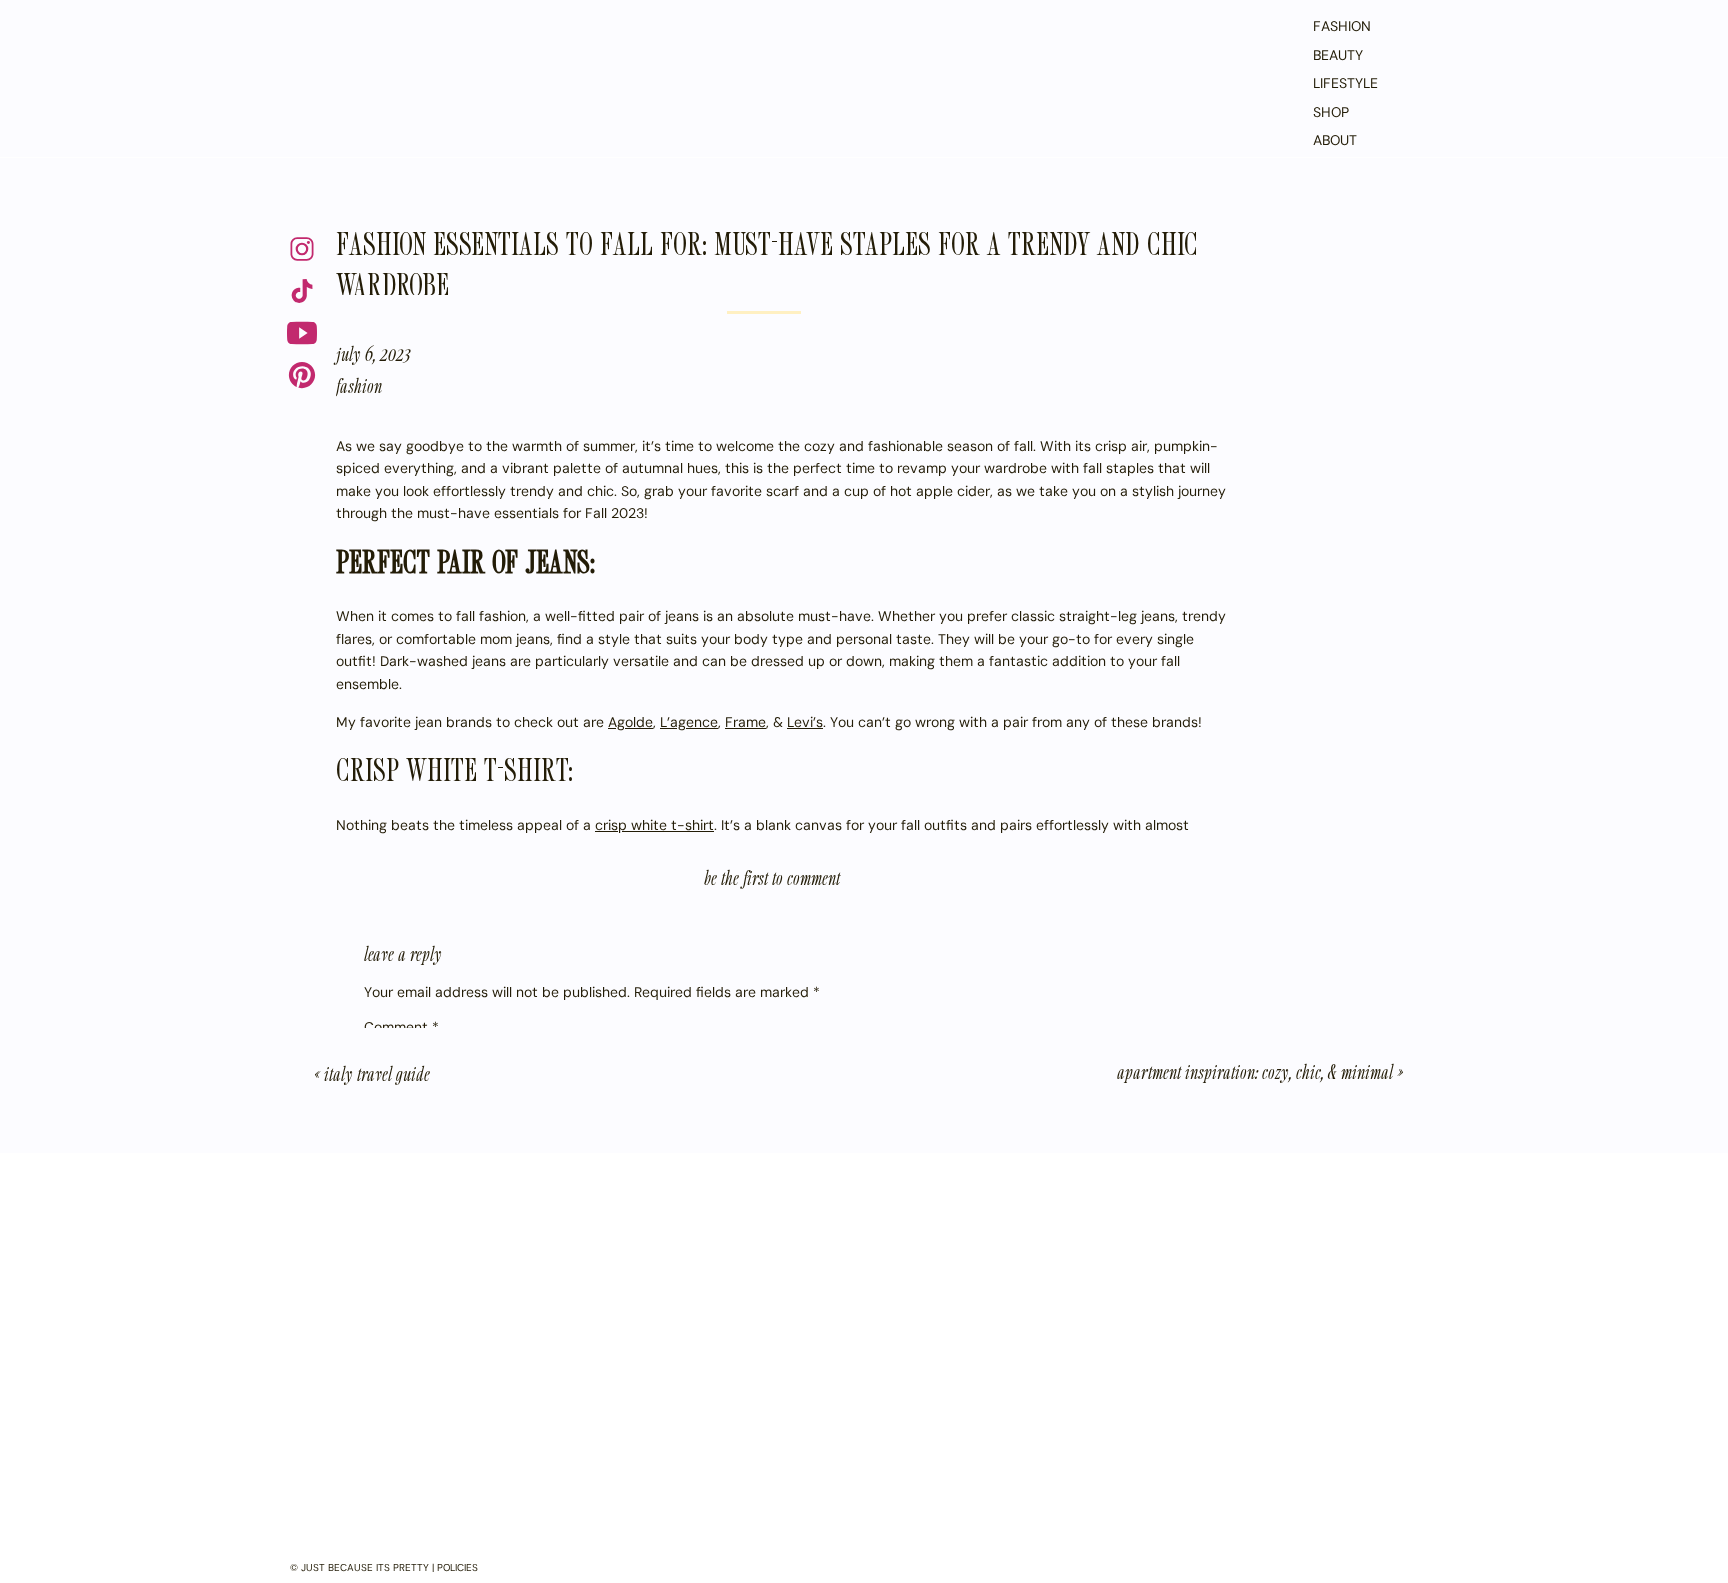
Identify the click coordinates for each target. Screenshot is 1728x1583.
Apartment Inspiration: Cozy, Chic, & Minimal (1255, 1071)
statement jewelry (650, 848)
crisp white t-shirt (654, 825)
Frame (745, 722)
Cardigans (409, 1550)
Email (386, 1260)
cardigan (1204, 848)
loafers (358, 1191)
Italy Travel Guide (377, 1073)
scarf (444, 870)
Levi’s (805, 722)
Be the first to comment (772, 877)
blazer (538, 848)
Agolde (630, 722)
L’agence (689, 722)
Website (391, 1316)
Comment (401, 1027)
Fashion (359, 385)
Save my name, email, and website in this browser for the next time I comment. (621, 1391)
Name (388, 1204)
